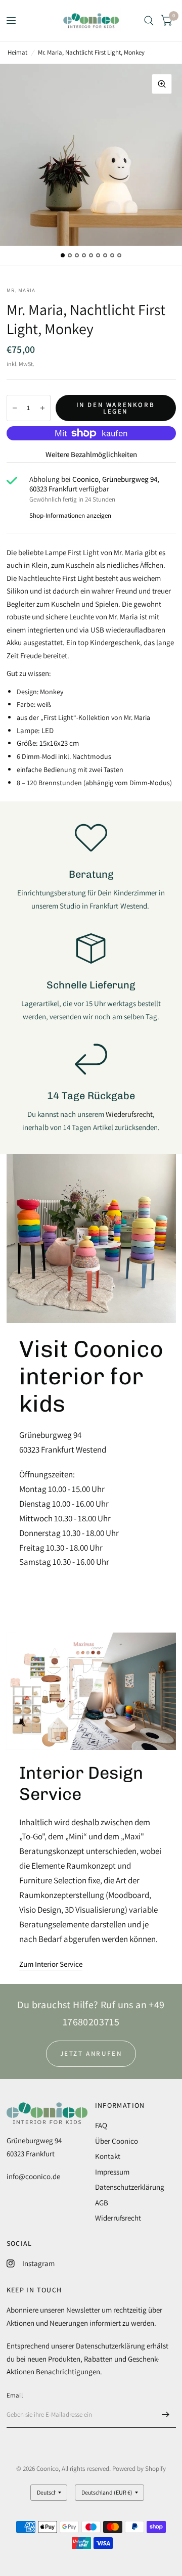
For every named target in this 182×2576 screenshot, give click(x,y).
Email (15, 2395)
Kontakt (108, 2156)
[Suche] (149, 21)
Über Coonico (117, 2141)
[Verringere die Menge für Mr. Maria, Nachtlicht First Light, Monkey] (15, 408)
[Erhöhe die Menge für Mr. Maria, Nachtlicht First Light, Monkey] (42, 408)
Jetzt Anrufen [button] (91, 2053)
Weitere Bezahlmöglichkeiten (91, 454)
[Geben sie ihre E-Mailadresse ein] (166, 2415)
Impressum (112, 2172)
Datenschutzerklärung (130, 2187)
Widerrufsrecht (118, 2218)
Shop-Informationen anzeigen (70, 515)
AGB (102, 2203)
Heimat (17, 52)
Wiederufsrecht (129, 1114)
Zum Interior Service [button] (51, 1964)
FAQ (101, 2125)
